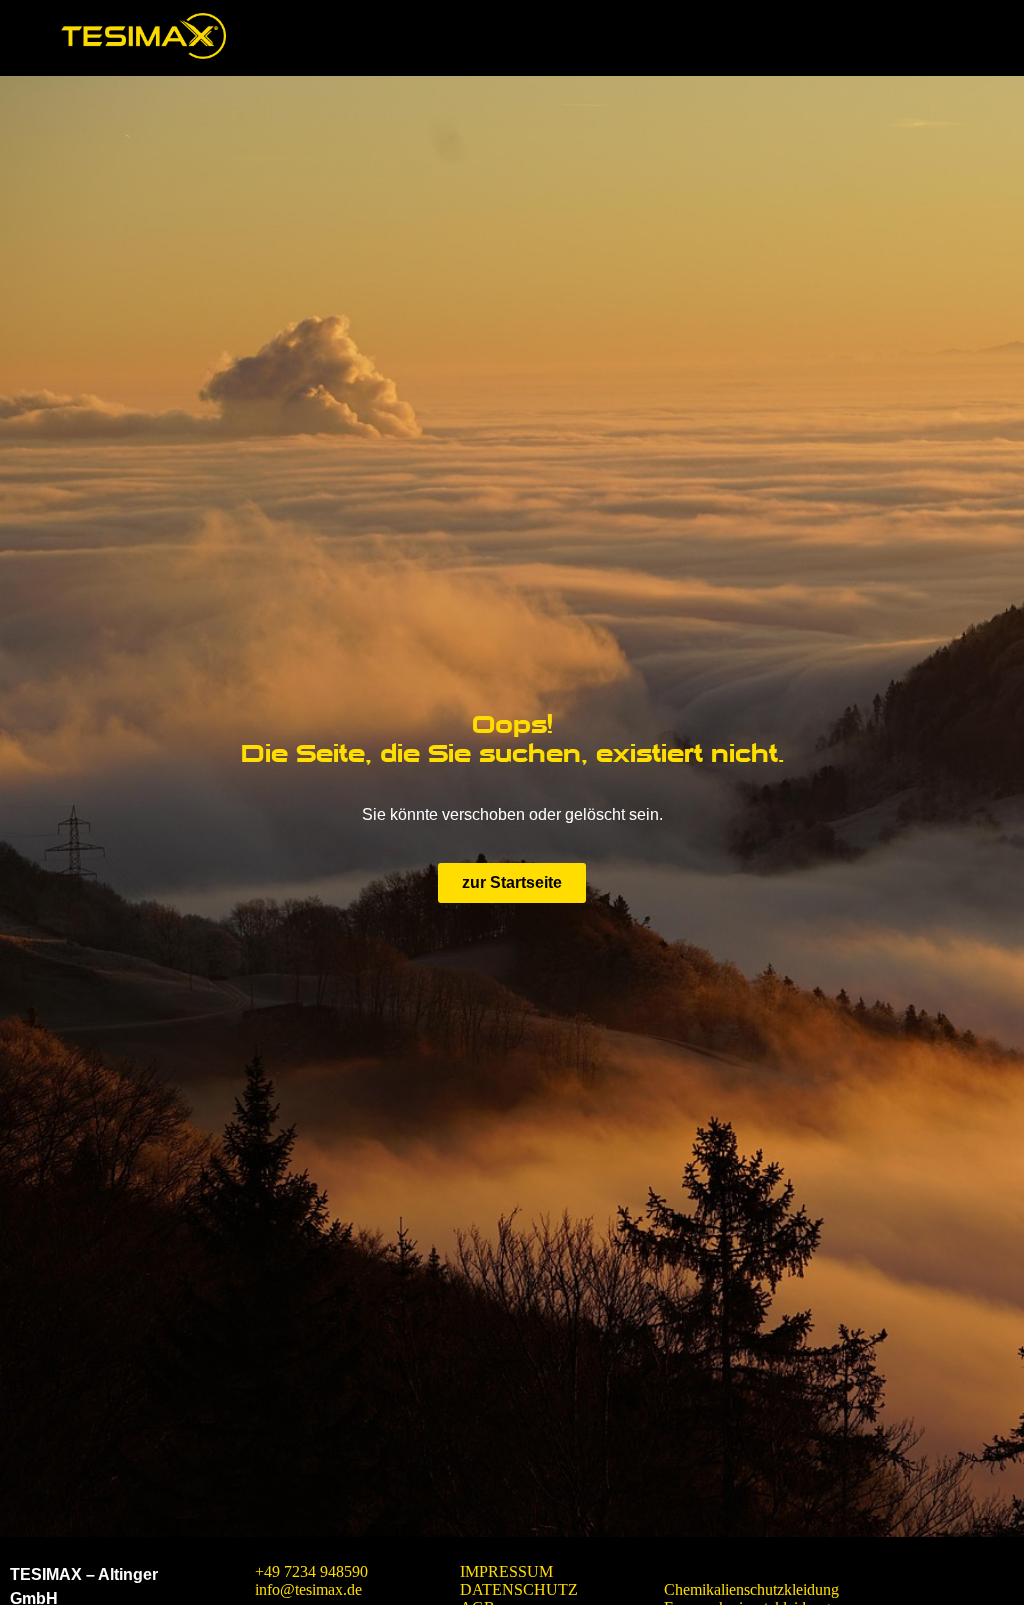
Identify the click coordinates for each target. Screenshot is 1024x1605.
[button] (967, 38)
